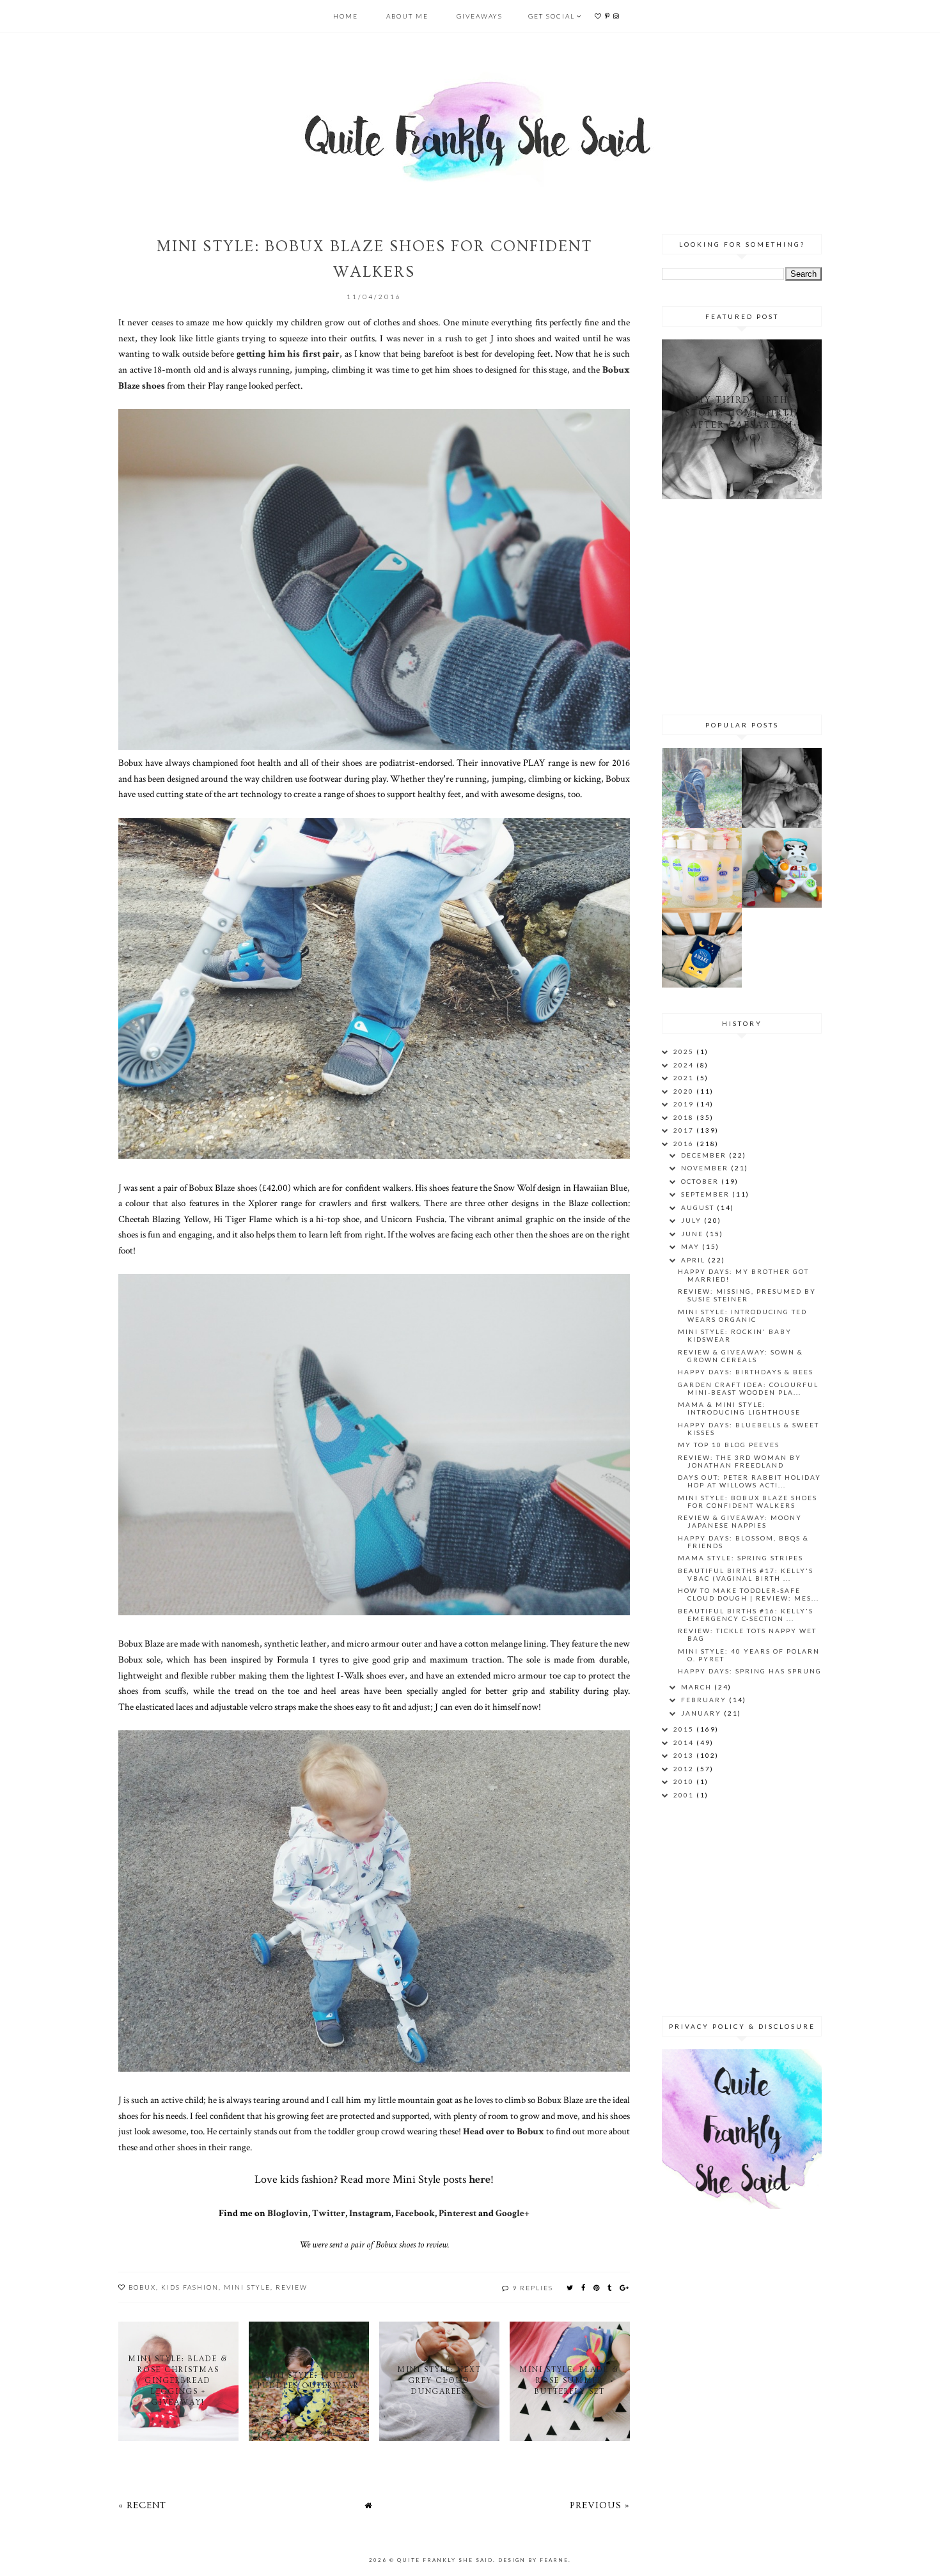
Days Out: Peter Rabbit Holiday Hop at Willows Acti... (749, 1481)
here (480, 2179)
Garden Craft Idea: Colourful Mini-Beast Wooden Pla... (748, 1388)
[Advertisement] (742, 605)
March (698, 1687)
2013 (685, 1755)
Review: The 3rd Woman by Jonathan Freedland (740, 1461)
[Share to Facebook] (584, 2287)
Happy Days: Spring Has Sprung (750, 1671)
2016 (685, 1144)
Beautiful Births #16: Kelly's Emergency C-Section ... (746, 1615)
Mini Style (247, 2287)
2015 (685, 1729)
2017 (685, 1130)
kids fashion (190, 2287)
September (707, 1194)
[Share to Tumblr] (610, 2287)
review (292, 2287)
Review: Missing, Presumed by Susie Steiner (747, 1295)
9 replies (533, 2288)
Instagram (370, 2213)
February (705, 1700)
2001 (685, 1795)
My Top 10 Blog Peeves (729, 1445)
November (706, 1168)
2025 (685, 1051)
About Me (407, 16)
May (692, 1246)
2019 (685, 1104)
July (693, 1220)
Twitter (329, 2213)
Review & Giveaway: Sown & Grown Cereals (740, 1356)
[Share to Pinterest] (597, 2287)
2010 (685, 1781)
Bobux (142, 2287)
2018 (685, 1117)
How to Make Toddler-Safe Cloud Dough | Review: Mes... (748, 1594)
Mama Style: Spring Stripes (740, 1558)
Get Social (552, 16)
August (699, 1207)
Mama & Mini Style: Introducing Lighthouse (739, 1408)
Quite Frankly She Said (445, 2560)
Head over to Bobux (504, 2131)
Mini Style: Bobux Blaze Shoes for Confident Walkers (748, 1501)
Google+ (513, 2213)
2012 (685, 1769)
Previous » (600, 2505)
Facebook (415, 2213)
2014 (685, 1742)
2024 (685, 1065)
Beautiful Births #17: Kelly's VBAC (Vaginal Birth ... (746, 1574)
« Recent (142, 2505)
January (702, 1713)
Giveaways (480, 16)
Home (346, 16)
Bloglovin (288, 2213)
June (693, 1234)
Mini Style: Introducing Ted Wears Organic (742, 1315)
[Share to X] (570, 2287)
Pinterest (458, 2213)
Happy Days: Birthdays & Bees (746, 1372)
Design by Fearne (533, 2560)
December (705, 1155)
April (694, 1260)
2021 (685, 1078)
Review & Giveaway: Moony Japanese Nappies (740, 1521)
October (701, 1181)
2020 (685, 1091)
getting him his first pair (288, 353)
